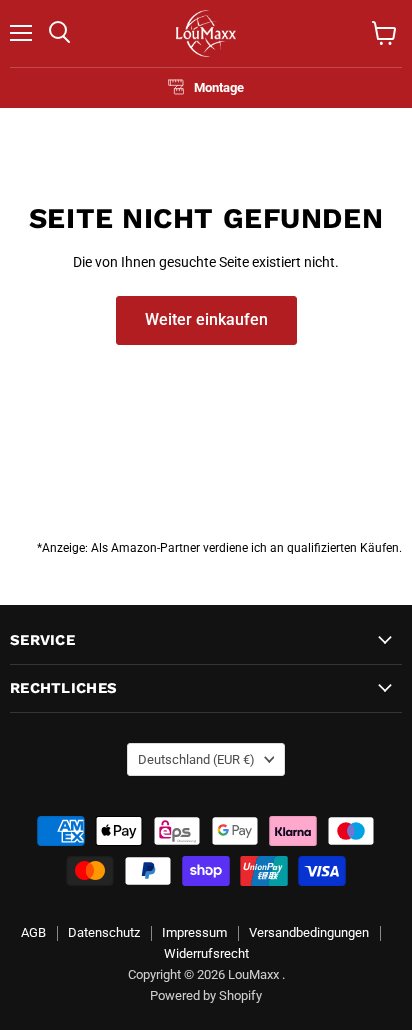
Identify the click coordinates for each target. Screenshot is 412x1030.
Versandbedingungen (309, 932)
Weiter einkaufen (206, 319)
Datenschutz (104, 932)
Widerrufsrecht (206, 953)
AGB (33, 932)
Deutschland (196, 759)
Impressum (194, 932)
